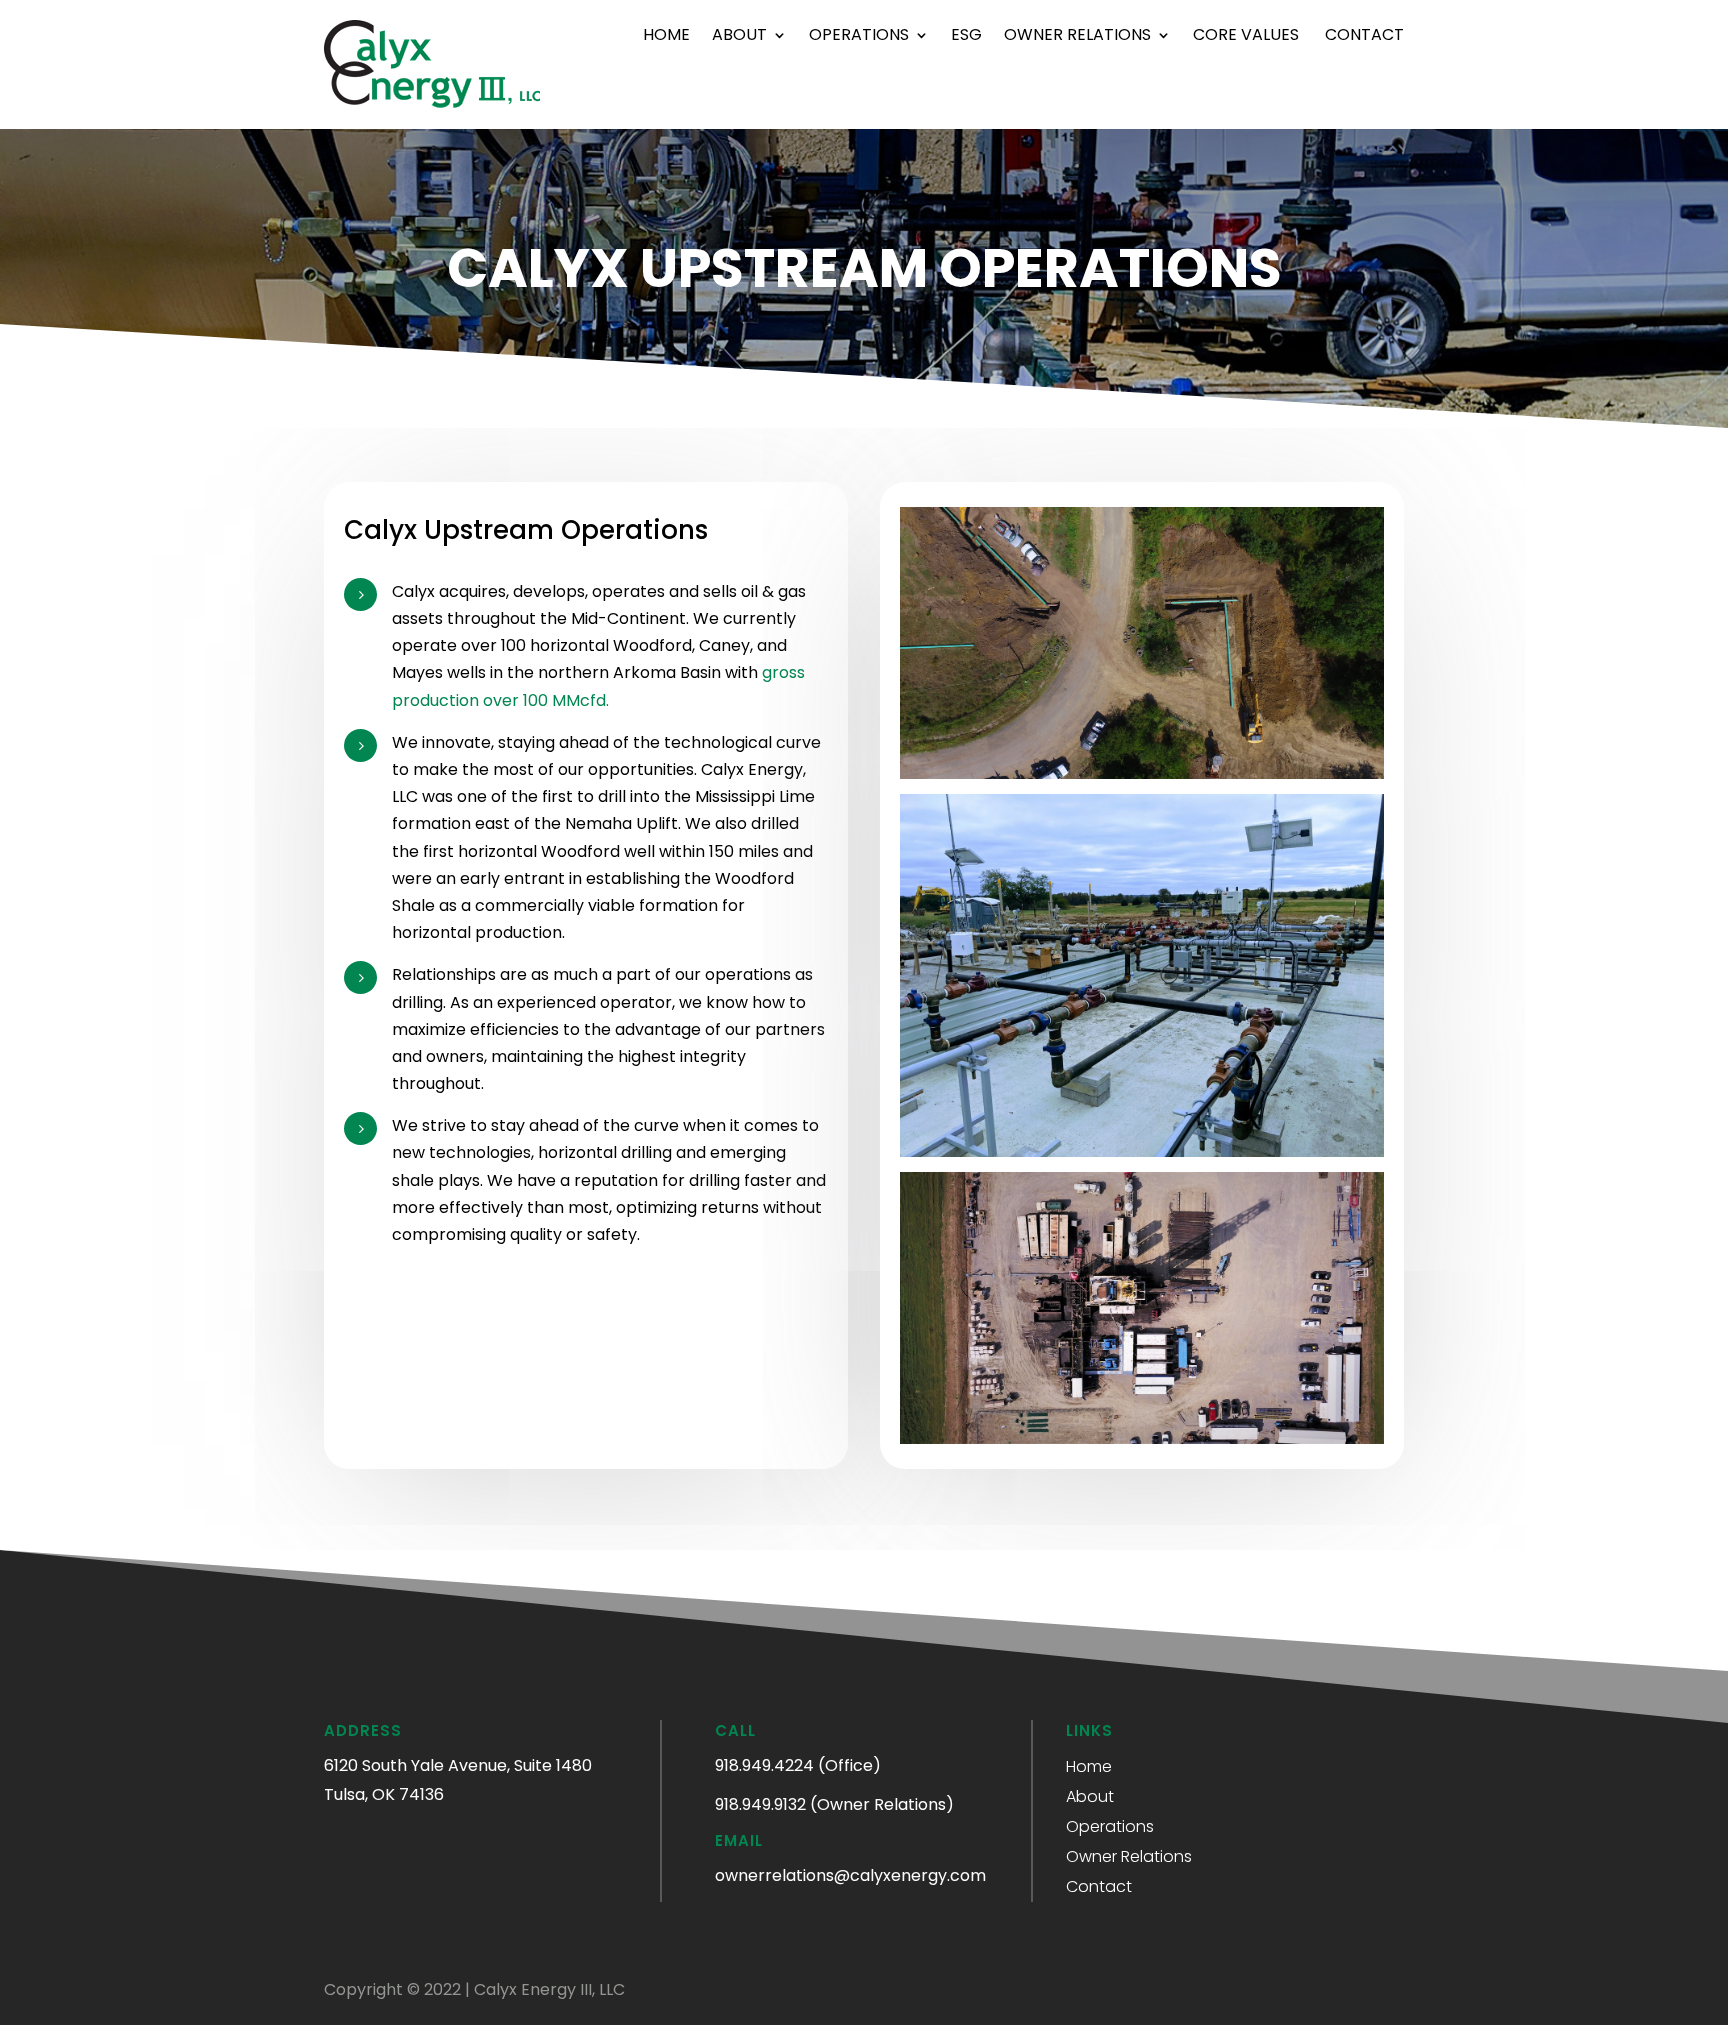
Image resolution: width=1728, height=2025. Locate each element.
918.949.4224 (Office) (798, 1765)
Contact (1364, 37)
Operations (859, 37)
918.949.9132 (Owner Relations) (834, 1804)
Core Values (1248, 37)
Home (666, 37)
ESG (966, 37)
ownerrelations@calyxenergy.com (850, 1875)
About (739, 37)
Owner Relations (1077, 37)
